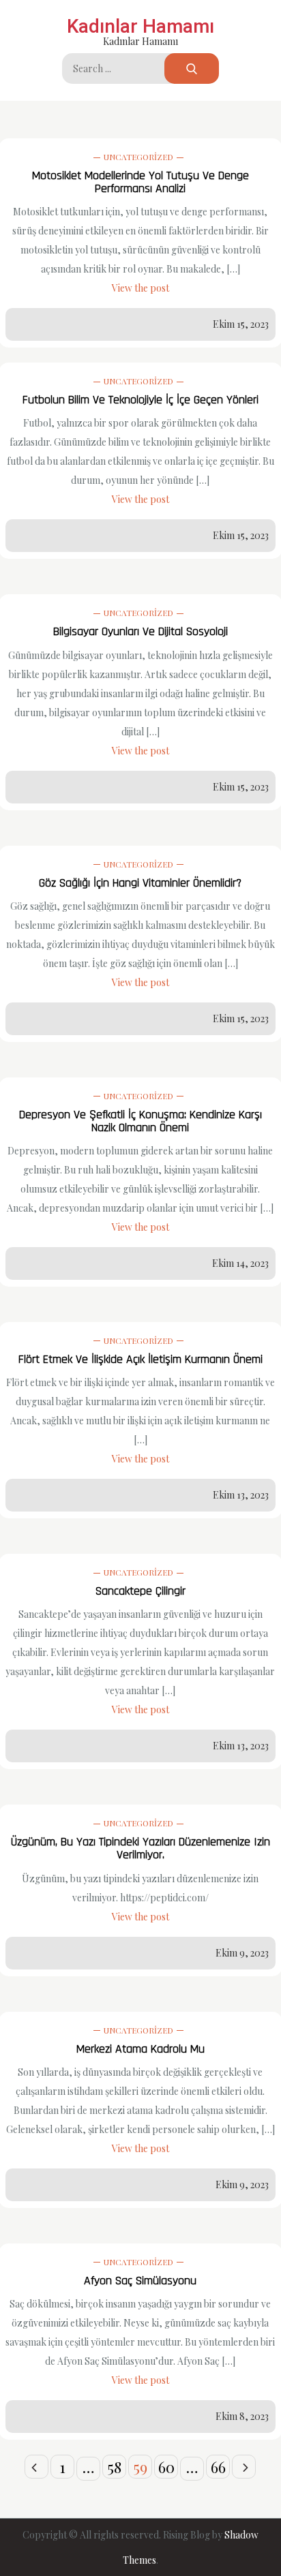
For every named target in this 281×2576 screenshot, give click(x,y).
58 (115, 2467)
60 (166, 2467)
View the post (140, 288)
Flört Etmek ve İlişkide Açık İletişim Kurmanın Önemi (140, 1359)
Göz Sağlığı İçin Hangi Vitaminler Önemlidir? (140, 883)
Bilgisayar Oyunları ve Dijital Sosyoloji (140, 631)
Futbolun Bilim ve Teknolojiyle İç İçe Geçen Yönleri (140, 400)
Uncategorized (138, 157)
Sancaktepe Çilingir (140, 1591)
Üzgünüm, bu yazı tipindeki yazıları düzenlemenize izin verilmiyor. (140, 1848)
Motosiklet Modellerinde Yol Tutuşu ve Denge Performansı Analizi (140, 182)
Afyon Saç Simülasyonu (140, 2281)
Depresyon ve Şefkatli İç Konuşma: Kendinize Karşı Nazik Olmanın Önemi (140, 1121)
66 (218, 2467)
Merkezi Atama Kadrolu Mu (140, 2049)
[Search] (192, 68)
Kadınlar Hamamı (140, 26)
